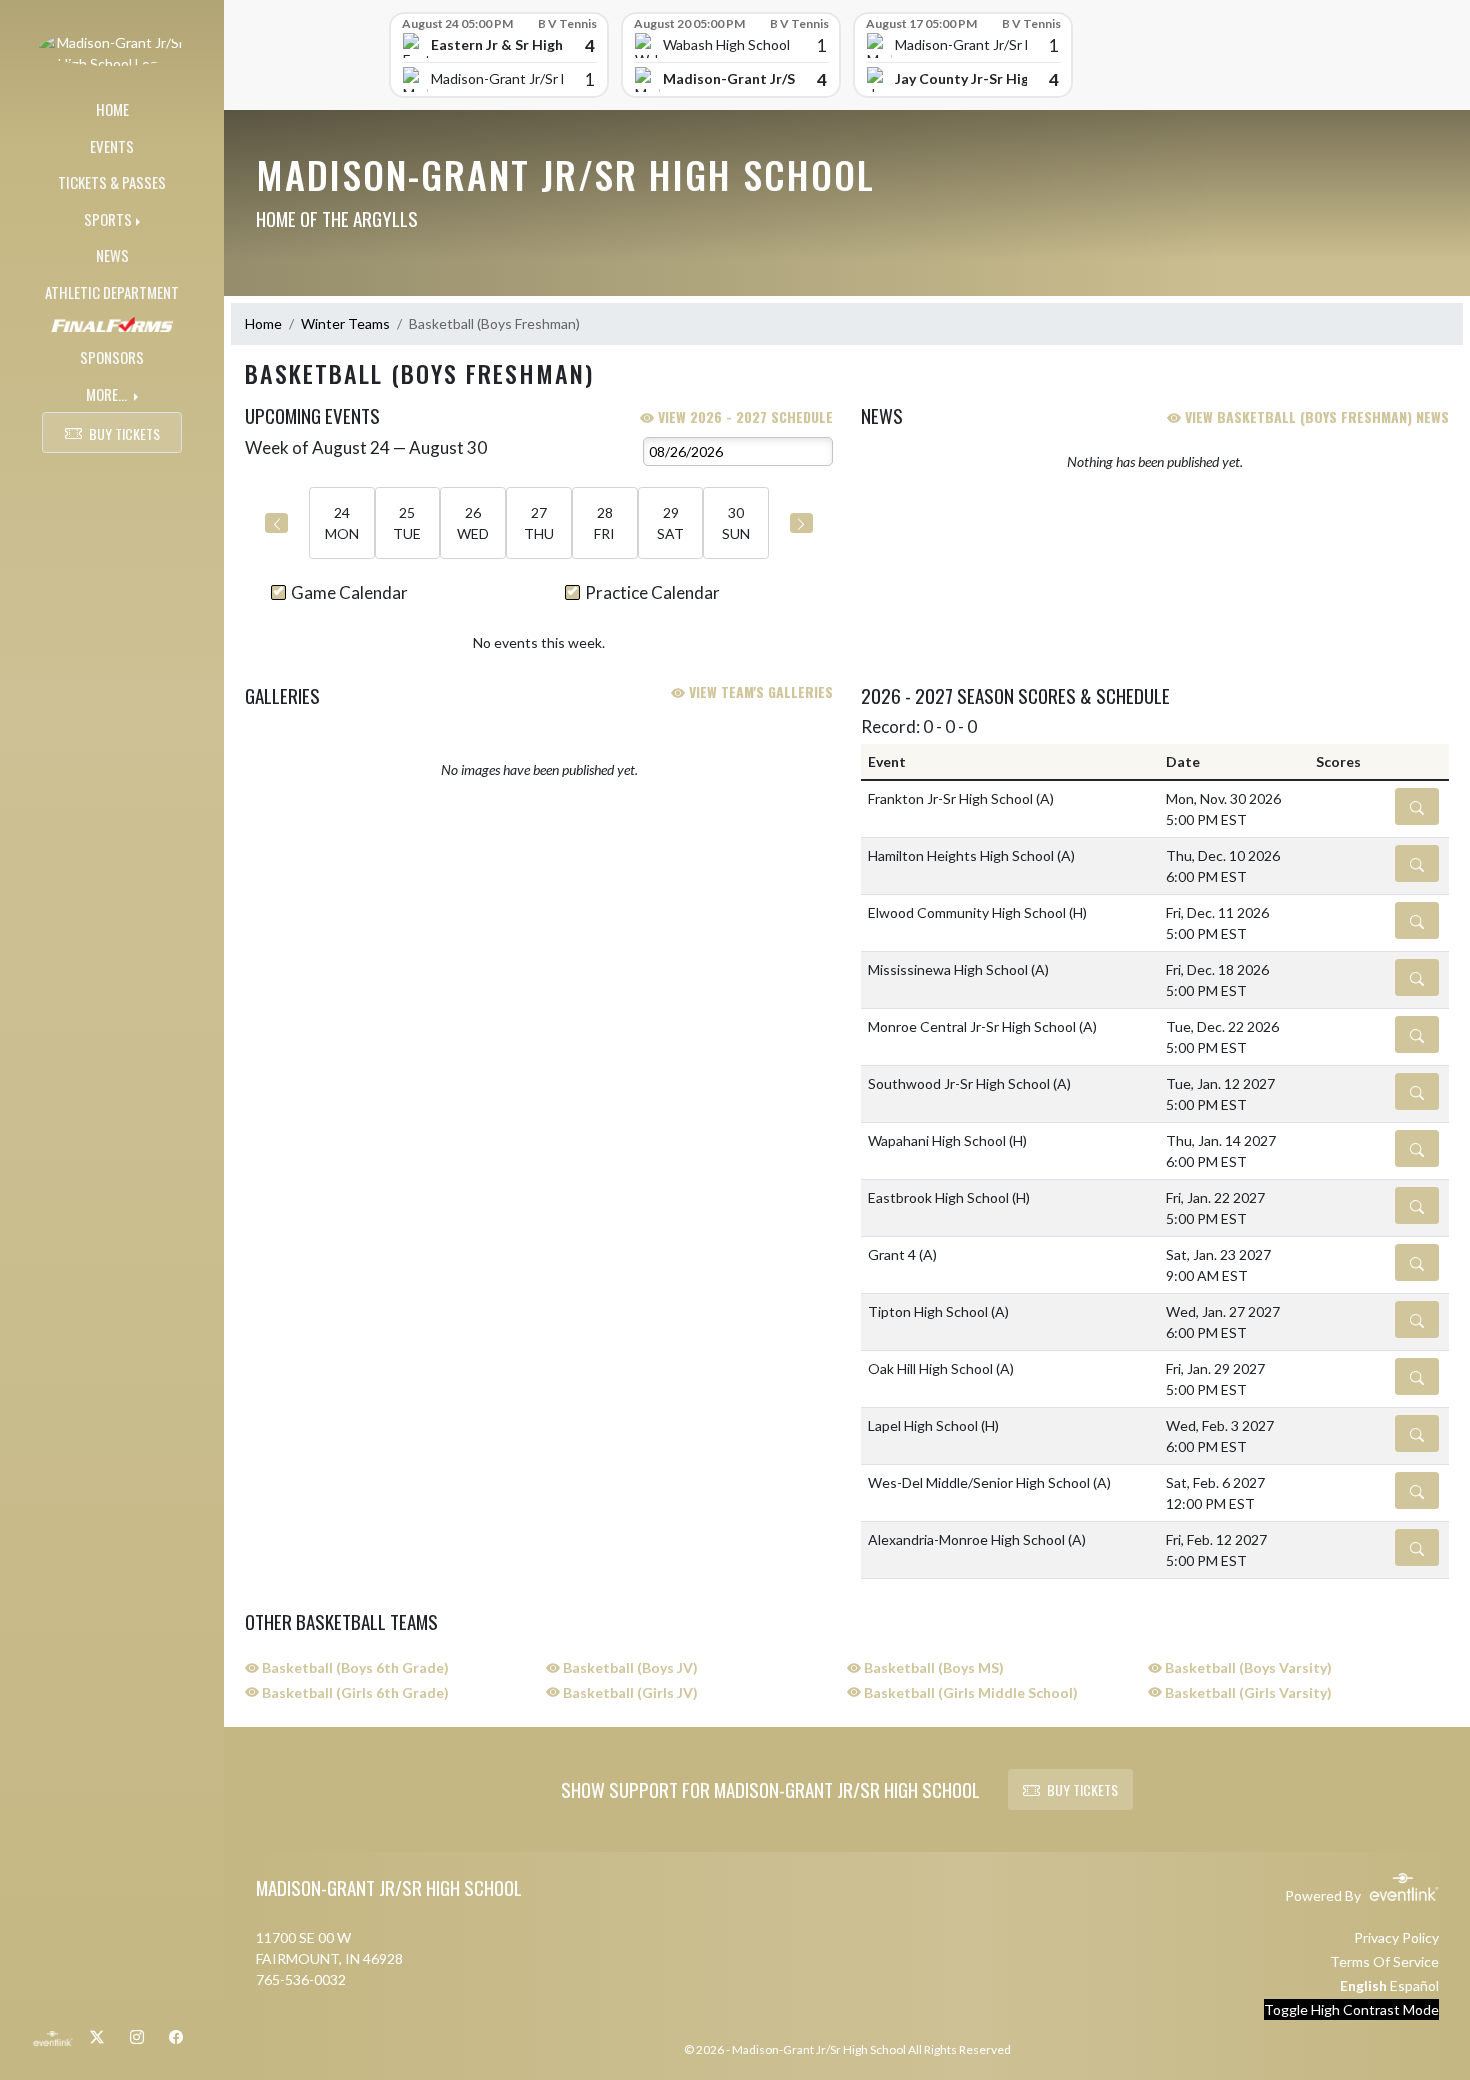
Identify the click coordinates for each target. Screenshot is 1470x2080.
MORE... (108, 394)
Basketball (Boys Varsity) (1247, 1667)
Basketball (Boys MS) (932, 1667)
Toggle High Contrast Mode (1351, 2009)
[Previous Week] (276, 523)
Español (1414, 1985)
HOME (112, 109)
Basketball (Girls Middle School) (969, 1692)
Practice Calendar (652, 592)
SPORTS (108, 219)
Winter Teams (345, 323)
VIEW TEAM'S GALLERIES (759, 691)
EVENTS (112, 146)
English (1363, 1985)
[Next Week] (801, 523)
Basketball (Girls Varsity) (1247, 1692)
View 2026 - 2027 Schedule (743, 416)
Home (263, 323)
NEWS (112, 255)
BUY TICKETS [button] (124, 433)
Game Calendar (349, 592)
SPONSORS (112, 357)
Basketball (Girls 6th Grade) (354, 1692)
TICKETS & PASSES (112, 182)
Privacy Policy (1396, 1937)
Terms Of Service (1384, 1961)
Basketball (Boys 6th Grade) (354, 1667)
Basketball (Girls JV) (629, 1692)
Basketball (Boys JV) (629, 1667)
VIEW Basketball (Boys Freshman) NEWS (1315, 416)
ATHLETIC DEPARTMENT (112, 292)
